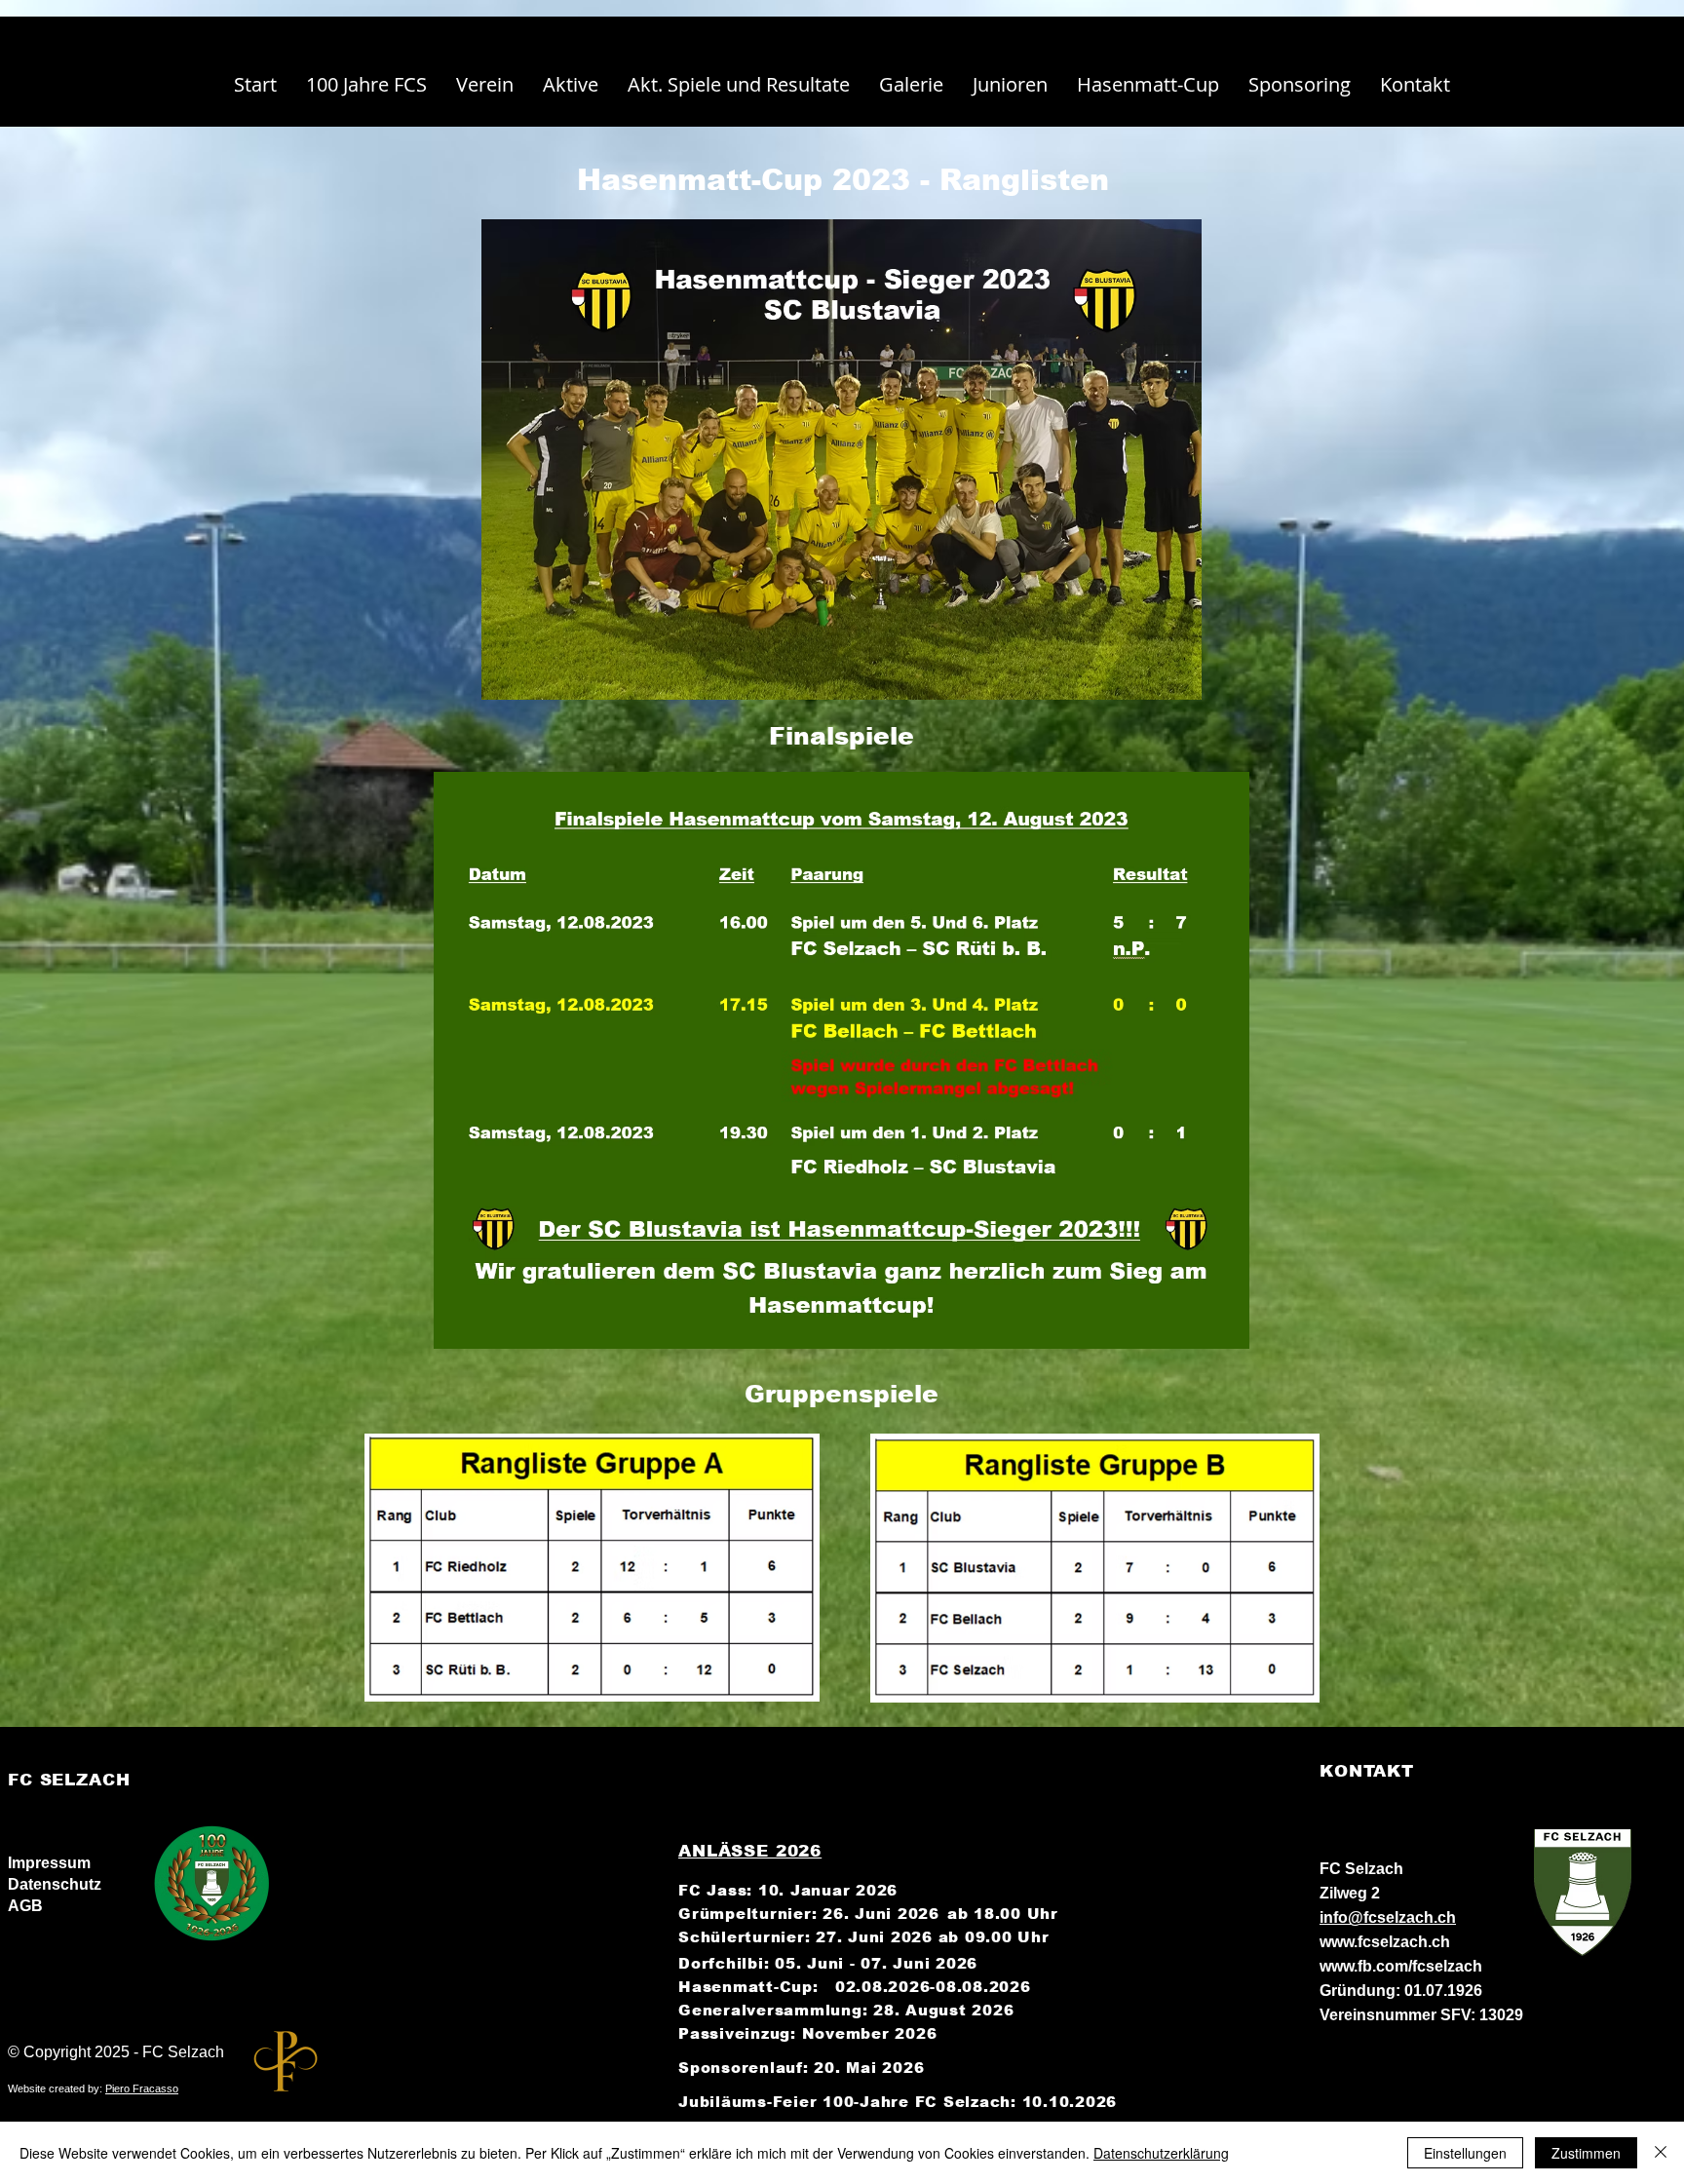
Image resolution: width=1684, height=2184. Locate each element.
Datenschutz (55, 1884)
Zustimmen (1586, 2153)
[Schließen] (1661, 2153)
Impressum (49, 1863)
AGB (25, 1906)
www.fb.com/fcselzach (1401, 1966)
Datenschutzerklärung (1161, 2153)
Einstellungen (1465, 2153)
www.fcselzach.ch (1385, 1942)
